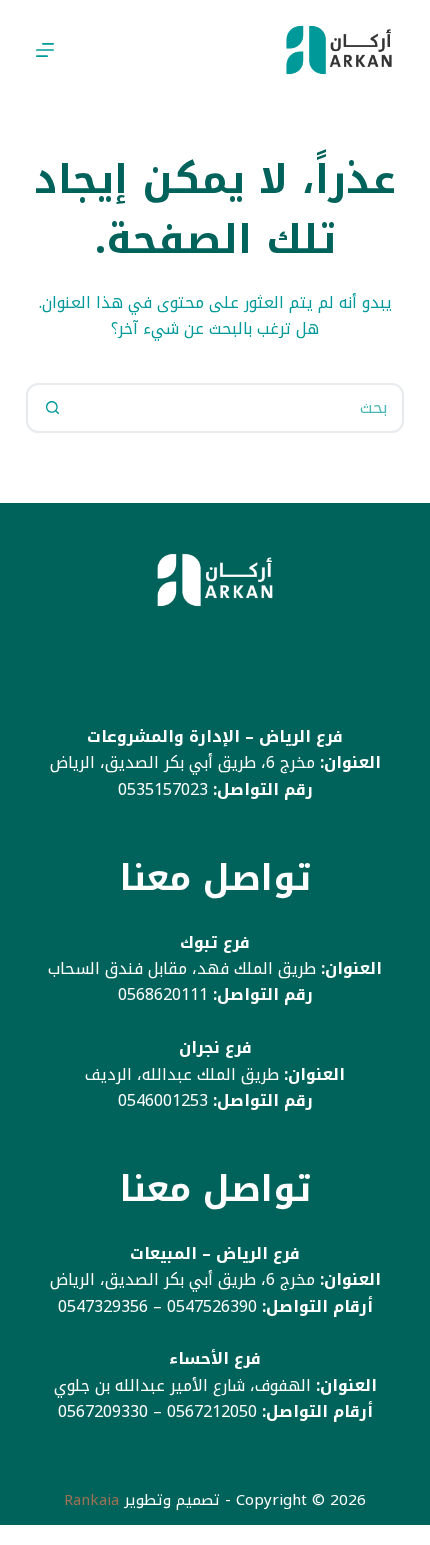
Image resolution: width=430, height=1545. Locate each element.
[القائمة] (45, 50)
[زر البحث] (53, 408)
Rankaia (91, 1500)
